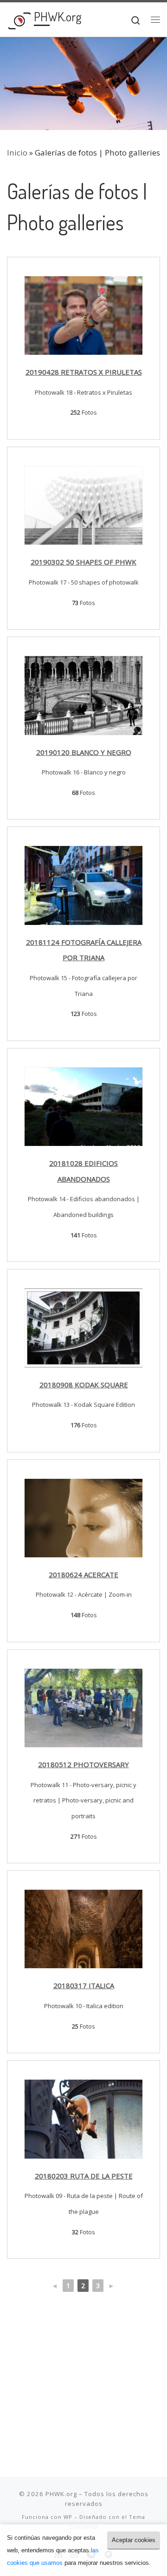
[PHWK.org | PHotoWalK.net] (19, 19)
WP (68, 2517)
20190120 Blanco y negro (84, 752)
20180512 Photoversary (83, 1764)
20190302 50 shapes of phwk (83, 562)
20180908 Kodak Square (84, 1385)
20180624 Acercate (83, 1574)
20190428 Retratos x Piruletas (84, 372)
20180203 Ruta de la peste (84, 2176)
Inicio (17, 153)
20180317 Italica (84, 1985)
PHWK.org (61, 2494)
